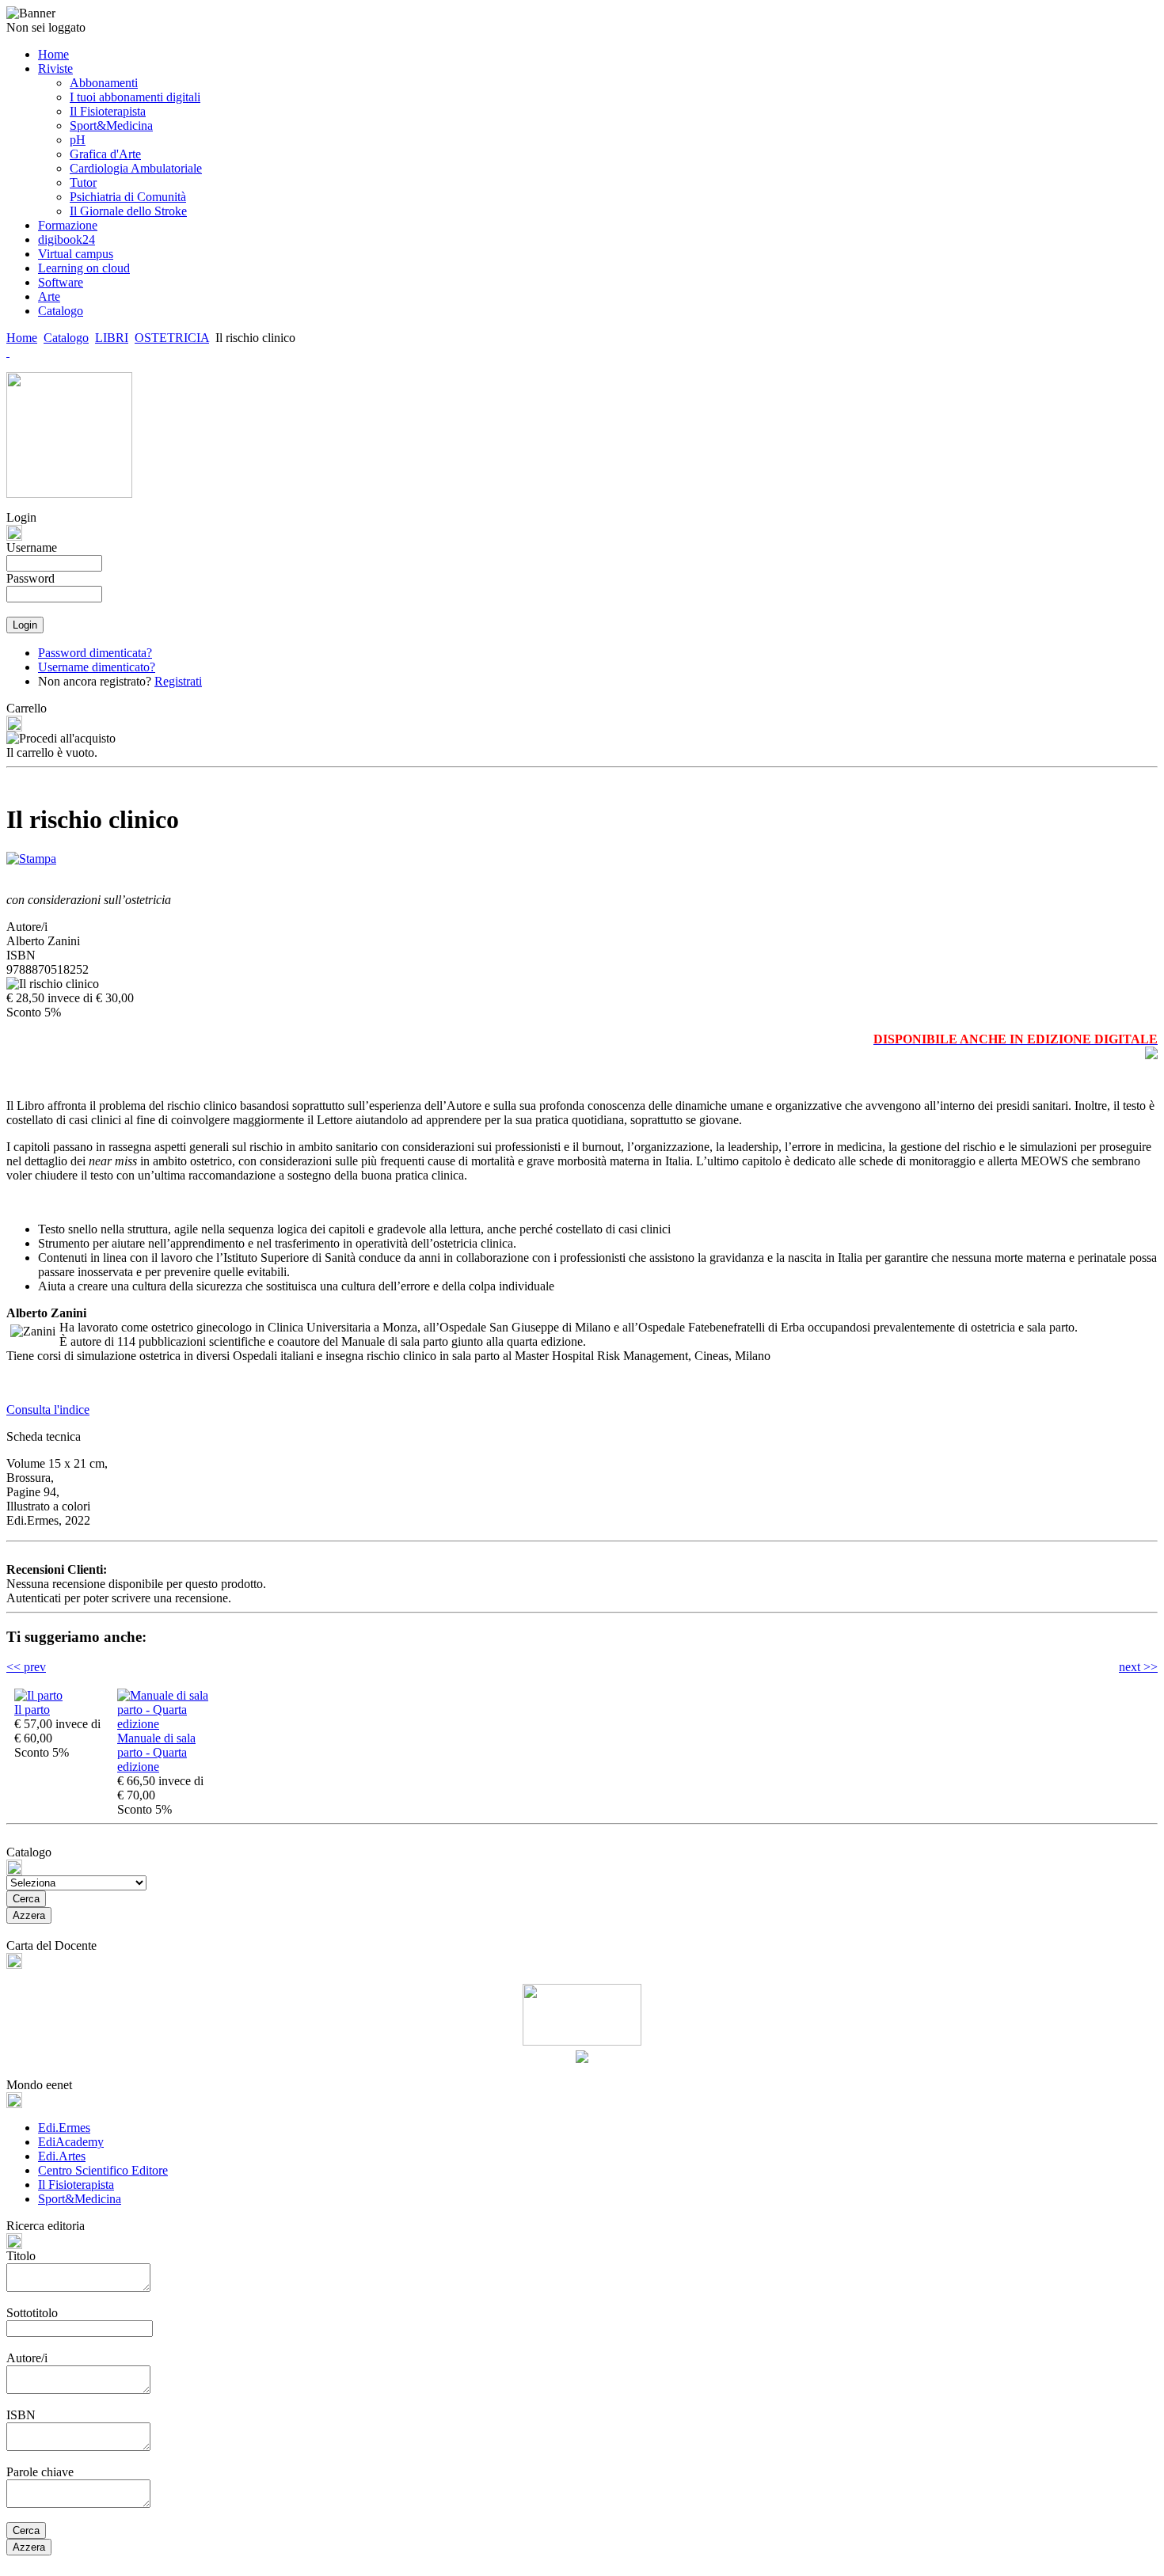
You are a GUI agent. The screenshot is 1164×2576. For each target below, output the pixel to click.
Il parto (32, 1710)
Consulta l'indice (48, 1410)
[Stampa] (31, 855)
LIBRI (112, 338)
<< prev (26, 1667)
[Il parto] (38, 1695)
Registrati (178, 681)
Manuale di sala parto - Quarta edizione (156, 1752)
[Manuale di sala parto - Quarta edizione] (165, 1724)
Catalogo (66, 338)
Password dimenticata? (95, 653)
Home (22, 338)
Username (32, 547)
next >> (1138, 1667)
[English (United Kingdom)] (8, 352)
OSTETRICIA (172, 338)
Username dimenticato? (97, 667)
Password (30, 578)
